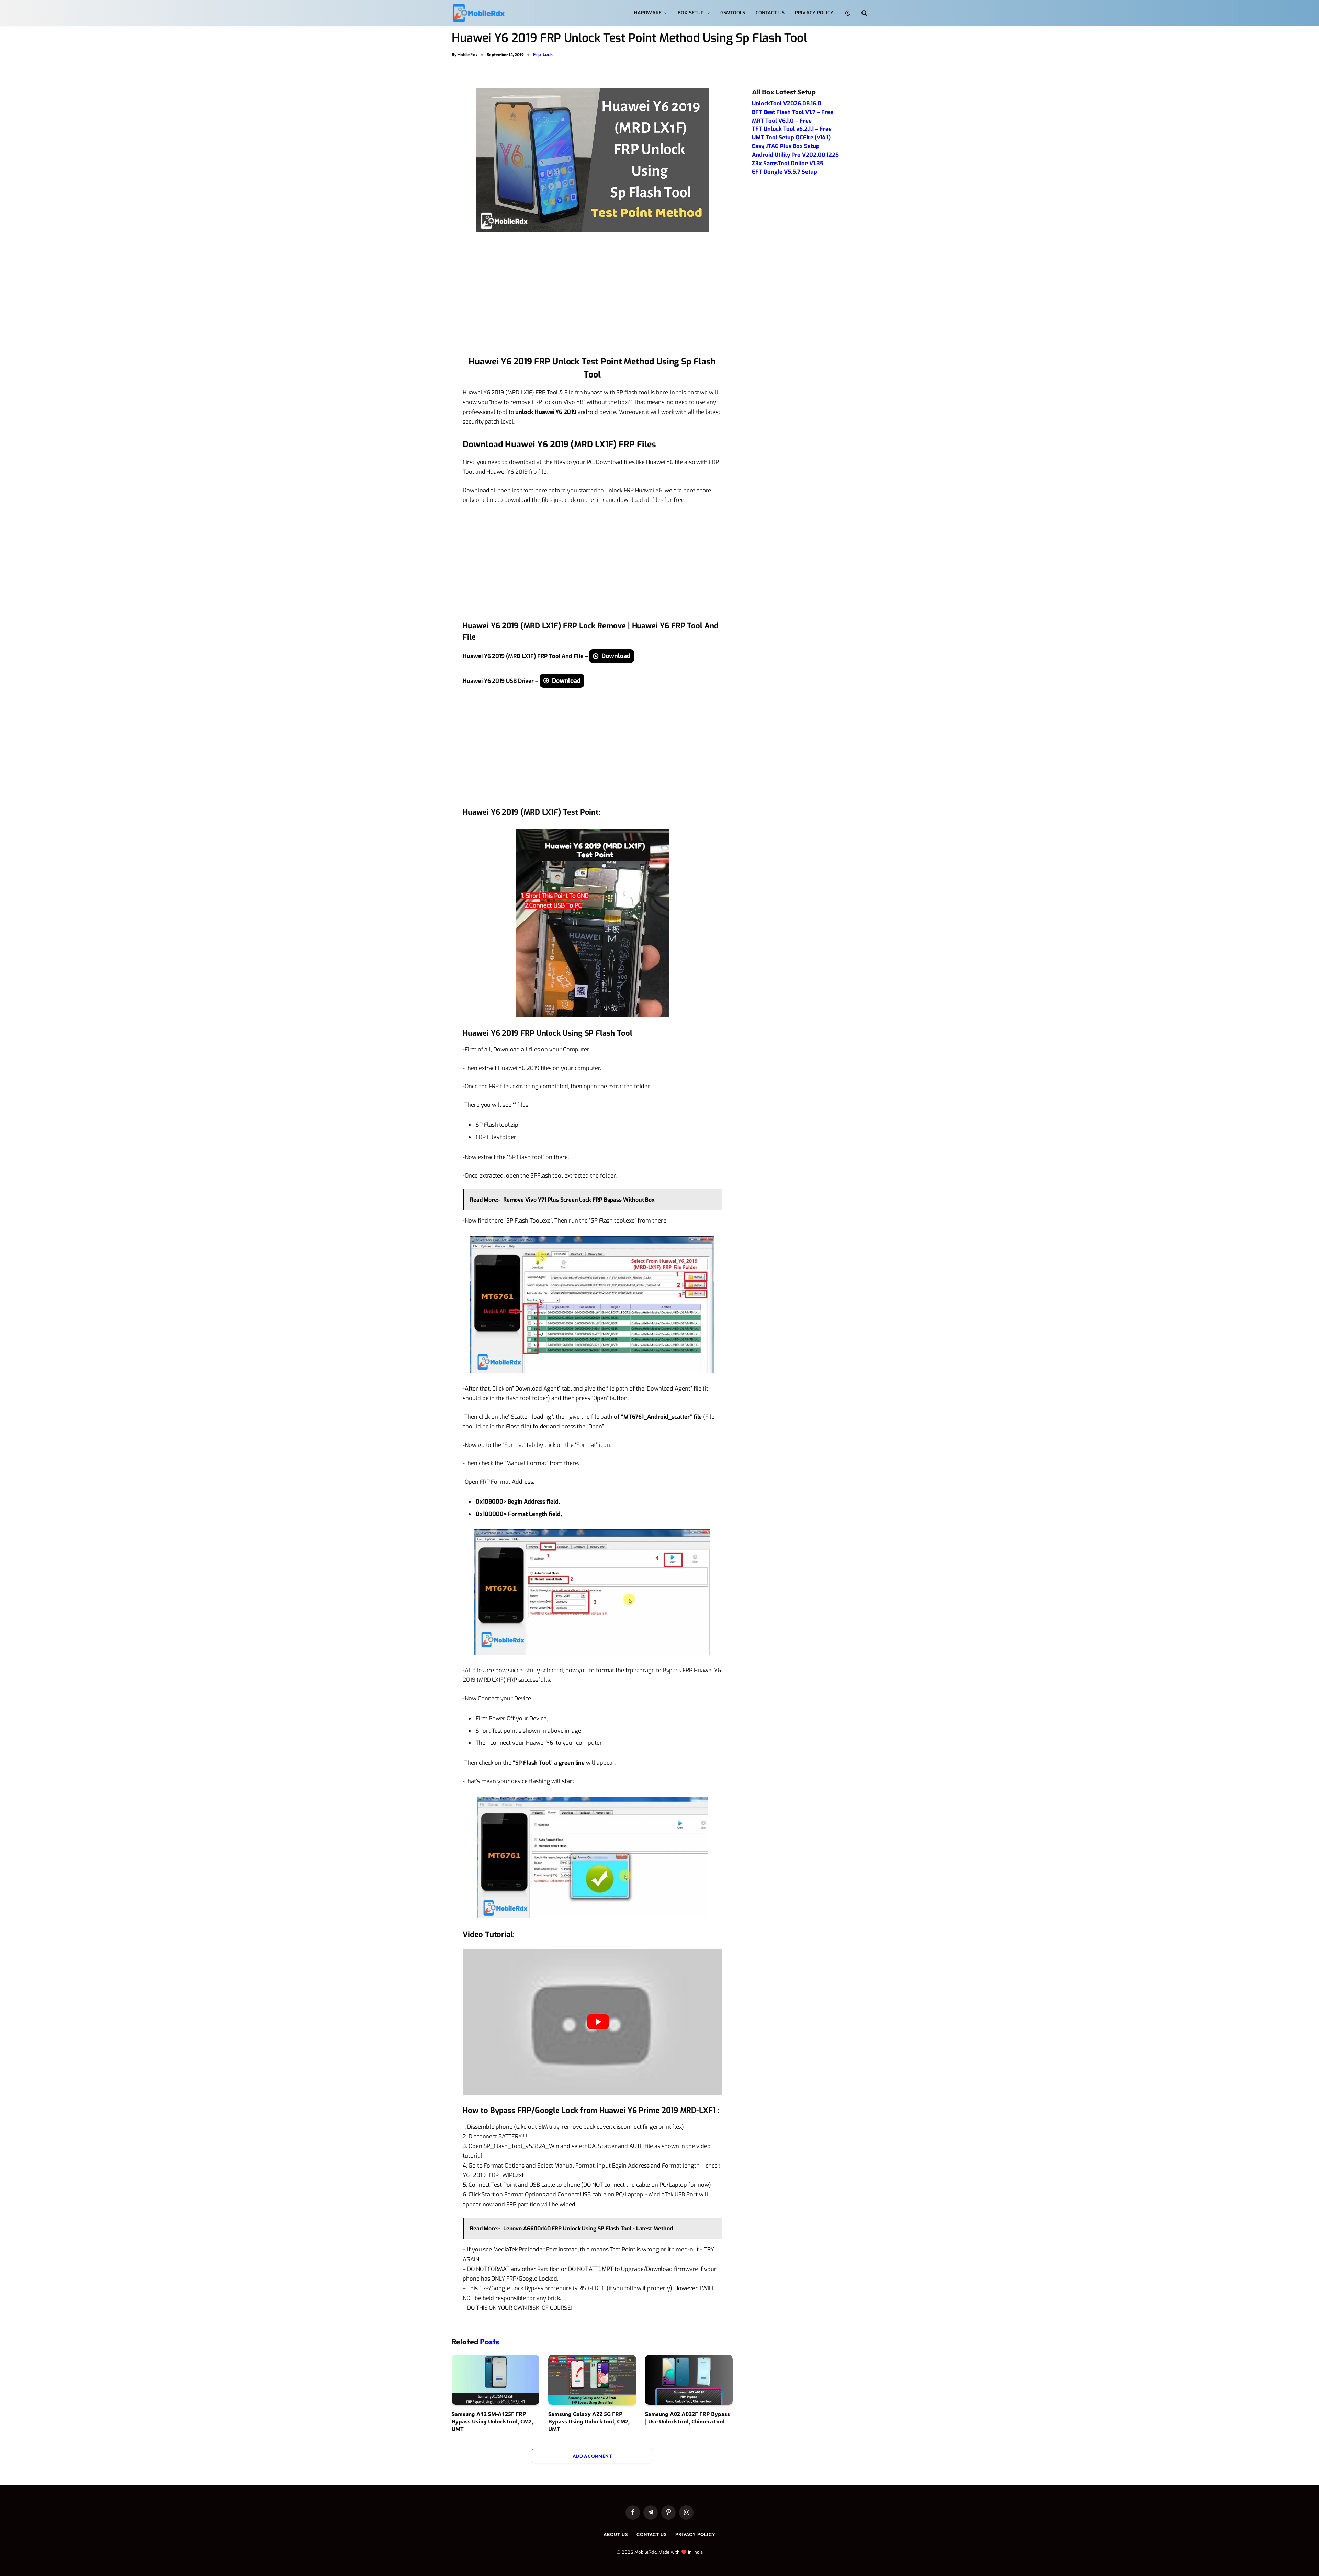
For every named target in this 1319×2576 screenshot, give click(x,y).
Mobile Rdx (467, 54)
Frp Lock (543, 54)
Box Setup (691, 13)
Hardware (648, 13)
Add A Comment (592, 2456)
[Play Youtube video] (598, 2022)
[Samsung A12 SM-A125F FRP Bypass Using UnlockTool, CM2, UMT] (495, 2380)
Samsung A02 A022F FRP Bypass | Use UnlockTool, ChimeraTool (687, 2417)
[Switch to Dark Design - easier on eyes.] (848, 13)
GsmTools (733, 13)
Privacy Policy (814, 13)
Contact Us (770, 13)
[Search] (864, 13)
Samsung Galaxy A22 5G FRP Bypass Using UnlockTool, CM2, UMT (589, 2421)
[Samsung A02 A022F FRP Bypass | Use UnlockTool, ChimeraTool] (689, 2380)
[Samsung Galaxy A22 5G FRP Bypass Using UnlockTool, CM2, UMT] (592, 2380)
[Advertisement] (592, 296)
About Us (616, 2534)
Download (616, 656)
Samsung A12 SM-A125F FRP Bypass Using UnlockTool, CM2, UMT (492, 2421)
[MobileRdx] (478, 13)
